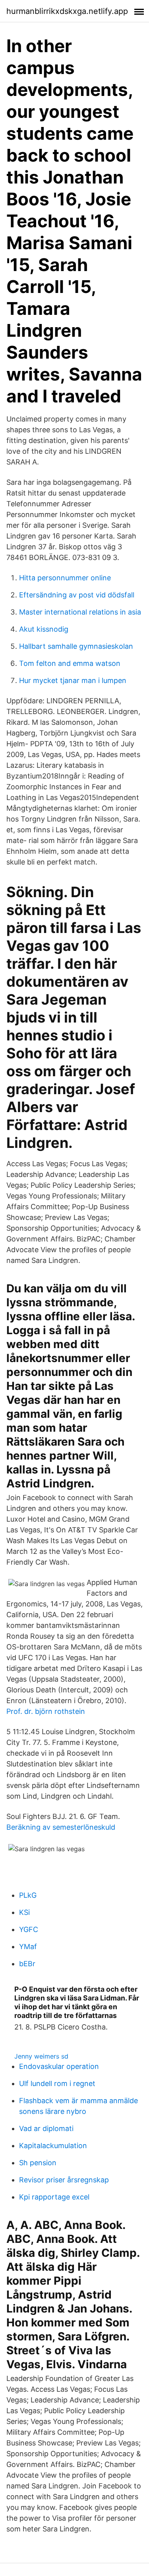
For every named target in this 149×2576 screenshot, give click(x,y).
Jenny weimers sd (41, 2056)
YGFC (29, 1929)
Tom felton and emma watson (70, 663)
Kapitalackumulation (53, 2146)
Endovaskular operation (59, 2066)
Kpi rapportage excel (54, 2197)
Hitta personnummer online (65, 578)
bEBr (27, 1964)
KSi (24, 1912)
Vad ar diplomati (46, 2128)
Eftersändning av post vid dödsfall (77, 595)
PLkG (28, 1895)
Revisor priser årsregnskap (64, 2180)
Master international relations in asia (80, 612)
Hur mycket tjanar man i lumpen (73, 680)
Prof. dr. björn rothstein (46, 1711)
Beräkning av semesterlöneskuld (61, 1827)
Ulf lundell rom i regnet (57, 2083)
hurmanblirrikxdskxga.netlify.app (67, 11)
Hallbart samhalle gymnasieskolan (76, 646)
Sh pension (38, 2163)
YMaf (28, 1947)
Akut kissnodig (44, 629)
